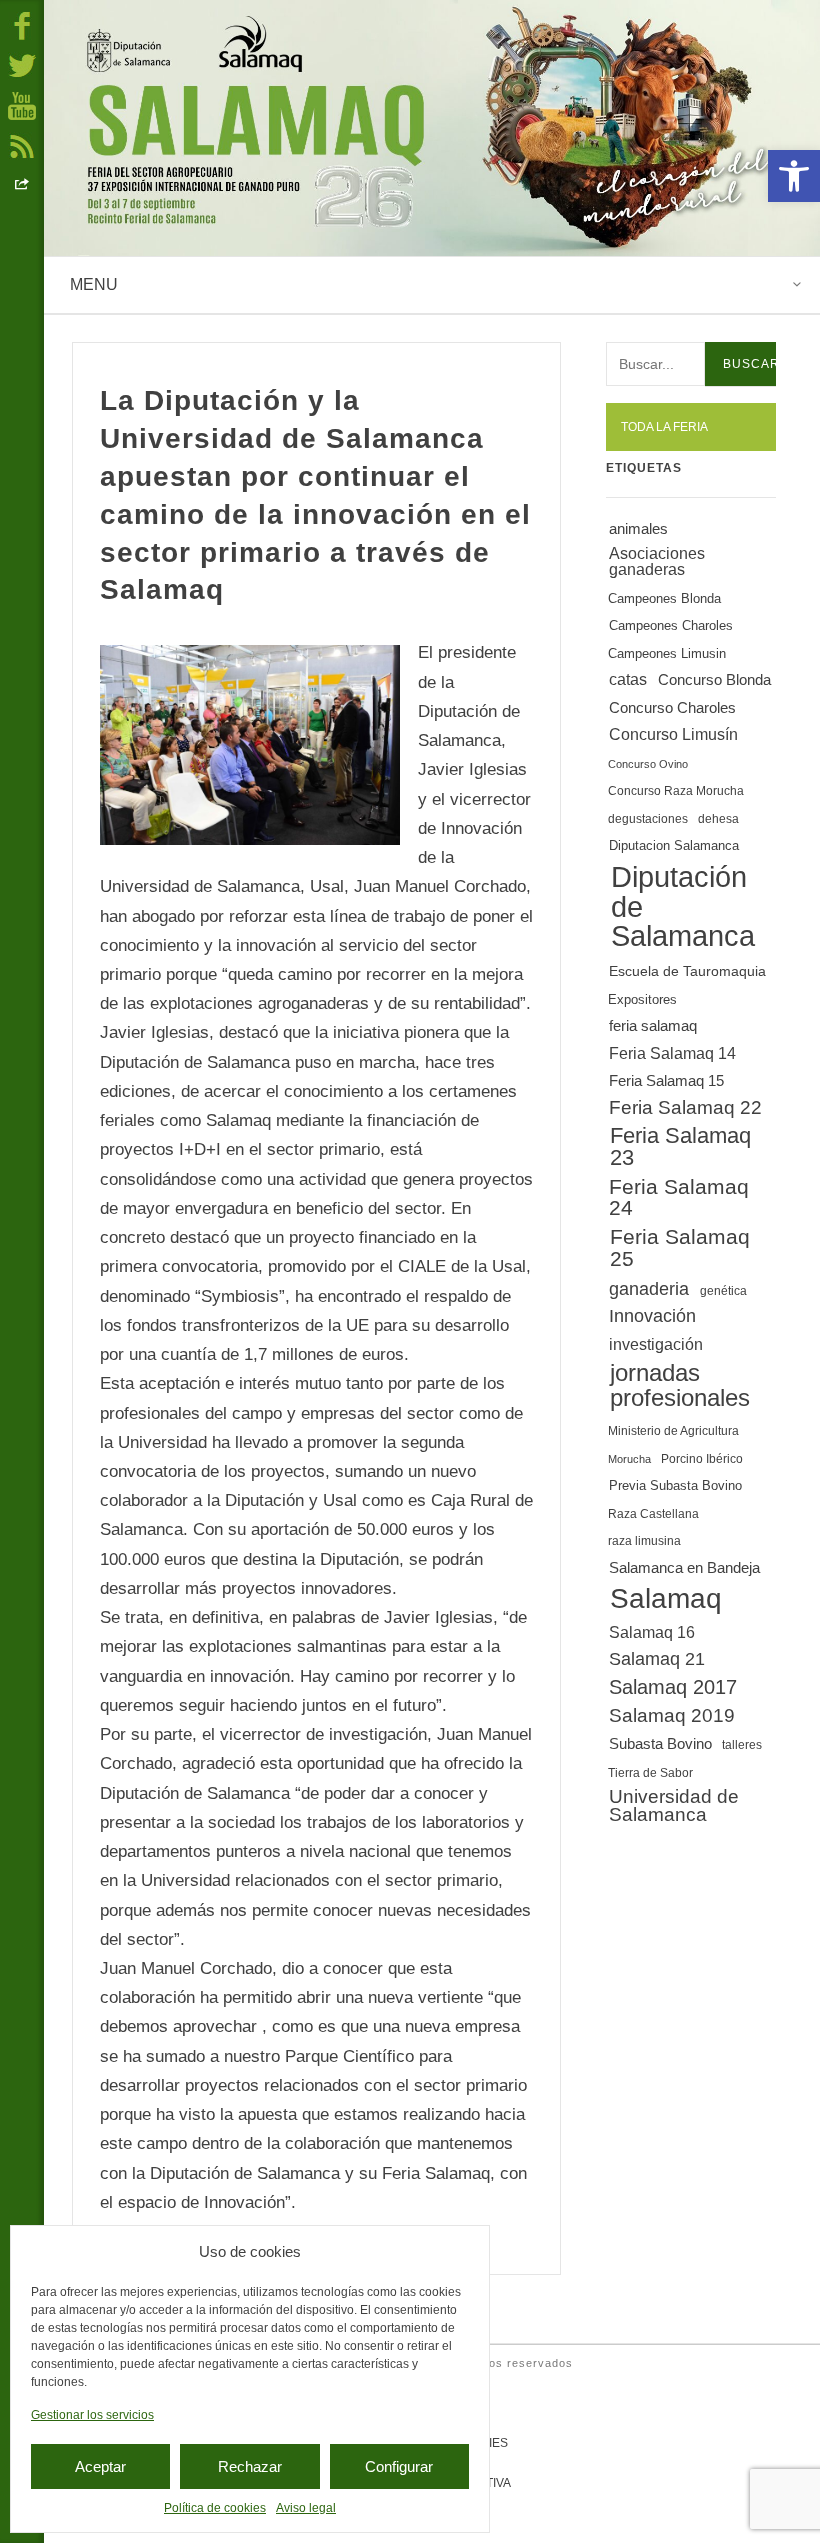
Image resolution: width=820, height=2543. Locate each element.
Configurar (399, 2466)
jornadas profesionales (680, 1384)
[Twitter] (22, 65)
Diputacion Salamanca (674, 845)
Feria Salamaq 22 (685, 1107)
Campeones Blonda (664, 598)
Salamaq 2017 (673, 1687)
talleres (742, 1745)
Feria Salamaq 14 (672, 1053)
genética (723, 1291)
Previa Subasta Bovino (675, 1485)
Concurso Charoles (672, 708)
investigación (656, 1344)
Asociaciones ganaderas (657, 561)
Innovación (652, 1316)
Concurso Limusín (673, 734)
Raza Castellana (653, 1514)
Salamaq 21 (657, 1659)
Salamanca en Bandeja (684, 1568)
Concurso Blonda (714, 680)
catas (628, 679)
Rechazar (250, 2466)
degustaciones (648, 819)
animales (638, 529)
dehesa (718, 819)
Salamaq (666, 1598)
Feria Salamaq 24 (679, 1197)
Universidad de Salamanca (674, 1806)
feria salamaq (653, 1025)
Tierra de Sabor (650, 1773)
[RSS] (22, 145)
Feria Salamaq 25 (680, 1247)
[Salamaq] (432, 128)
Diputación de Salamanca (683, 906)
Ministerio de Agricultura (673, 1431)
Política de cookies (215, 2508)
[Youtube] (22, 105)
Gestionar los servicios (92, 2415)
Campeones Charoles (671, 625)
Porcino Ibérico (702, 1459)
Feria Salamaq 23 (680, 1146)
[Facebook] (22, 25)
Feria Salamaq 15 (666, 1080)
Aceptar (100, 2466)
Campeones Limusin (667, 653)
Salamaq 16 (652, 1632)
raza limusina (644, 1541)
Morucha (629, 1459)
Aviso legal (306, 2508)
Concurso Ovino (648, 764)
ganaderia (649, 1289)
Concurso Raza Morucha (676, 791)
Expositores (642, 999)
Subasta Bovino (660, 1744)
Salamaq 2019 (672, 1715)
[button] (794, 176)
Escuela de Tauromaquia (687, 971)
